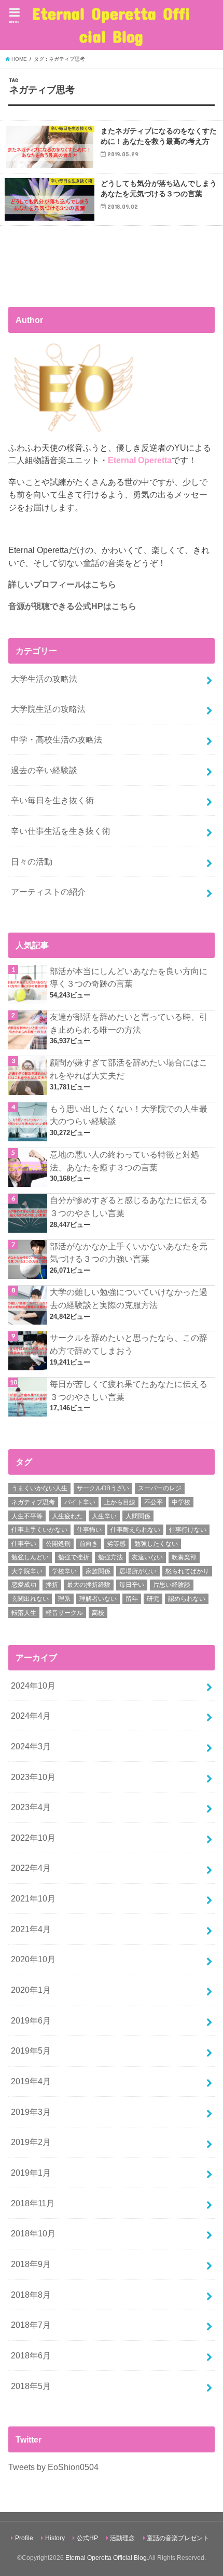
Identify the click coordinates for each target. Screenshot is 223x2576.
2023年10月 (33, 1777)
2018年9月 (31, 2264)
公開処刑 (58, 1544)
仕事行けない (188, 1530)
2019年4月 (31, 2081)
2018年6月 (31, 2355)
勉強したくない (156, 1544)
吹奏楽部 (184, 1557)
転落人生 (24, 1613)
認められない (187, 1599)
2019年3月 (31, 2112)
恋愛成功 (24, 1585)
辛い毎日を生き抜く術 (52, 800)
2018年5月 (31, 2386)
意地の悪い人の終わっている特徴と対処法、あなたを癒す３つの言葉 (124, 1161)
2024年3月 (31, 1746)
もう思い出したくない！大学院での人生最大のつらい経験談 (129, 1115)
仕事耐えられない (135, 1530)
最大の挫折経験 (89, 1585)
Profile (24, 2538)
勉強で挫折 (74, 1557)
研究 (153, 1599)
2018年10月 (33, 2233)
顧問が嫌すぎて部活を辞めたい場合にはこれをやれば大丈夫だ (129, 1069)
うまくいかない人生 (39, 1488)
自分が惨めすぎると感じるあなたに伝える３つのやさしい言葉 (129, 1206)
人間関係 (138, 1516)
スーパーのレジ (160, 1488)
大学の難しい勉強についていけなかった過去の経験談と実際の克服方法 (129, 1298)
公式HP (87, 2538)
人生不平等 (27, 1516)
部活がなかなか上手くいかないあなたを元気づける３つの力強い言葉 (129, 1253)
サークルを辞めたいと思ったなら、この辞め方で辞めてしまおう (129, 1344)
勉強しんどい (30, 1557)
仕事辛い (24, 1544)
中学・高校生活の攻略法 (57, 739)
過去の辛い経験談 (44, 770)
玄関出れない (30, 1599)
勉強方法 (110, 1557)
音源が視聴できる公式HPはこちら (72, 606)
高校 (98, 1613)
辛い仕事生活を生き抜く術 (61, 831)
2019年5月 (31, 2051)
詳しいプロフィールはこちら (62, 584)
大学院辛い (27, 1571)
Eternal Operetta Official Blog (111, 25)
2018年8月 (31, 2295)
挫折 (52, 1585)
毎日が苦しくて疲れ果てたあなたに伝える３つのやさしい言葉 (129, 1390)
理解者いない (98, 1599)
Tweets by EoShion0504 (53, 2467)
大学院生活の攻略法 (48, 709)
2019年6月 (31, 2020)
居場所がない (138, 1571)
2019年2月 (31, 2142)
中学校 (181, 1502)
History (55, 2538)
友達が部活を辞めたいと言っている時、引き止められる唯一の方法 (129, 1023)
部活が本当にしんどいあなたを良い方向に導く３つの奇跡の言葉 (129, 977)
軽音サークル (64, 1613)
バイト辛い (80, 1502)
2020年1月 (31, 1990)
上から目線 (120, 1502)
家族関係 (98, 1571)
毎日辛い (132, 1585)
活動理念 (122, 2538)
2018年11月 (33, 2203)
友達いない (147, 1557)
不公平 (154, 1502)
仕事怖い (89, 1530)
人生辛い (104, 1516)
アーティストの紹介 (48, 892)
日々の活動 (32, 861)
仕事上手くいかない (39, 1530)
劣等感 (116, 1544)
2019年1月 (31, 2173)
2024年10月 (33, 1685)
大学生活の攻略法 (44, 679)
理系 (64, 1599)
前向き (89, 1544)
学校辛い (64, 1571)
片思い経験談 (172, 1585)
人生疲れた (67, 1516)
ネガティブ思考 (33, 1502)
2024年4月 (31, 1716)
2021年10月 (33, 1898)
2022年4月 (31, 1868)
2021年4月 (31, 1929)
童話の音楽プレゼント (178, 2538)
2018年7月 (31, 2325)
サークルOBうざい (103, 1488)
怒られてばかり (187, 1571)
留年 (132, 1599)
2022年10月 (33, 1838)
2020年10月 (33, 1959)
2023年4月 (31, 1807)
